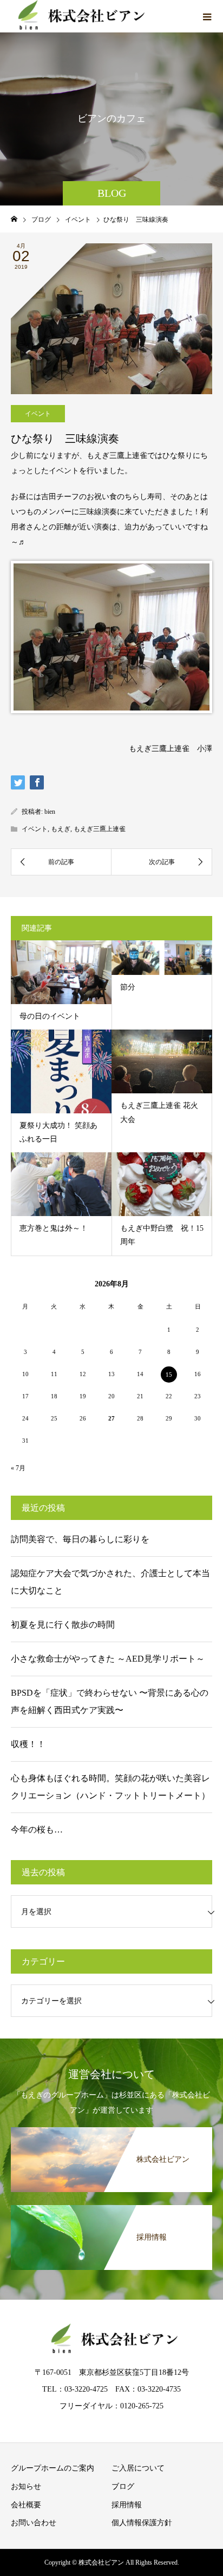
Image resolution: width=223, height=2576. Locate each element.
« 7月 (18, 1468)
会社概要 (26, 2505)
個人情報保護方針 (142, 2523)
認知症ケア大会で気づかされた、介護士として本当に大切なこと (110, 1582)
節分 (128, 987)
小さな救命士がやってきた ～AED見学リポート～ (108, 1659)
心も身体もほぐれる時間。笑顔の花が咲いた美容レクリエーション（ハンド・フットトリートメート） (110, 1787)
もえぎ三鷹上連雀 (100, 829)
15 (169, 1375)
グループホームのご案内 (53, 2468)
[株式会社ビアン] (111, 2129)
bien (50, 812)
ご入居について (138, 2468)
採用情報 (127, 2505)
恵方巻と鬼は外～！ (54, 1228)
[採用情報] (111, 2207)
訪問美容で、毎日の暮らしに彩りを (80, 1539)
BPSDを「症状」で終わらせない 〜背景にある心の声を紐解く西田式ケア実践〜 (110, 1701)
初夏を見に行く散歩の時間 (63, 1625)
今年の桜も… (37, 1830)
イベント (38, 414)
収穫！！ (28, 1744)
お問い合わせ (34, 2523)
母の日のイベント (50, 1016)
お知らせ (26, 2487)
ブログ (123, 2487)
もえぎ (61, 829)
